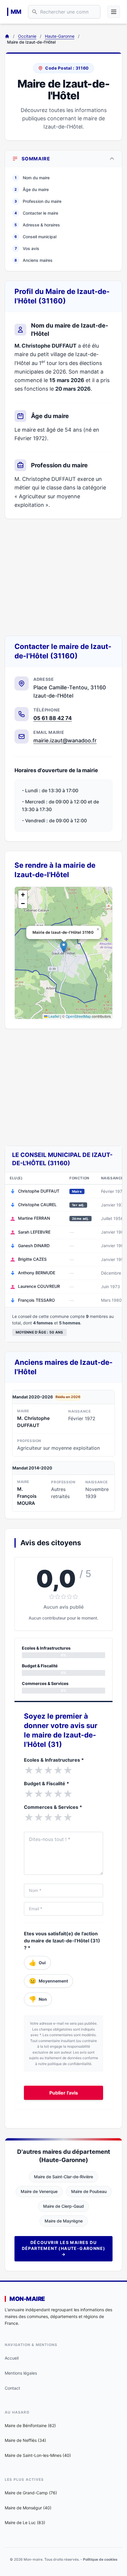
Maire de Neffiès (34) (25, 2440)
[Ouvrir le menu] (114, 12)
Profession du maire (38, 201)
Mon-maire (27, 2299)
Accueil (12, 2358)
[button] (64, 947)
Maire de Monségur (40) (28, 2508)
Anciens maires (34, 260)
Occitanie (27, 36)
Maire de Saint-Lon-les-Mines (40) (38, 2455)
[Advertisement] (63, 577)
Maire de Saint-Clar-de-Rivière (63, 2177)
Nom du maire (32, 178)
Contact (12, 2388)
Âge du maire (32, 189)
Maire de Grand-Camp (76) (31, 2493)
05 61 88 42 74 (53, 718)
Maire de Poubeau (89, 2191)
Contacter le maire (36, 213)
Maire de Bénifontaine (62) (30, 2425)
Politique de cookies (100, 2559)
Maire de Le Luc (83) (25, 2522)
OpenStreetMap (78, 1016)
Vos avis (27, 248)
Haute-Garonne (60, 36)
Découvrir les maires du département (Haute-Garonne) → (64, 2248)
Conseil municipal (35, 237)
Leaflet (53, 1016)
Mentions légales (21, 2373)
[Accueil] (7, 36)
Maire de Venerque (39, 2191)
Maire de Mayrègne (64, 2221)
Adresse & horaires (37, 225)
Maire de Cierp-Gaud (63, 2206)
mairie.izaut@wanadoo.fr (65, 740)
